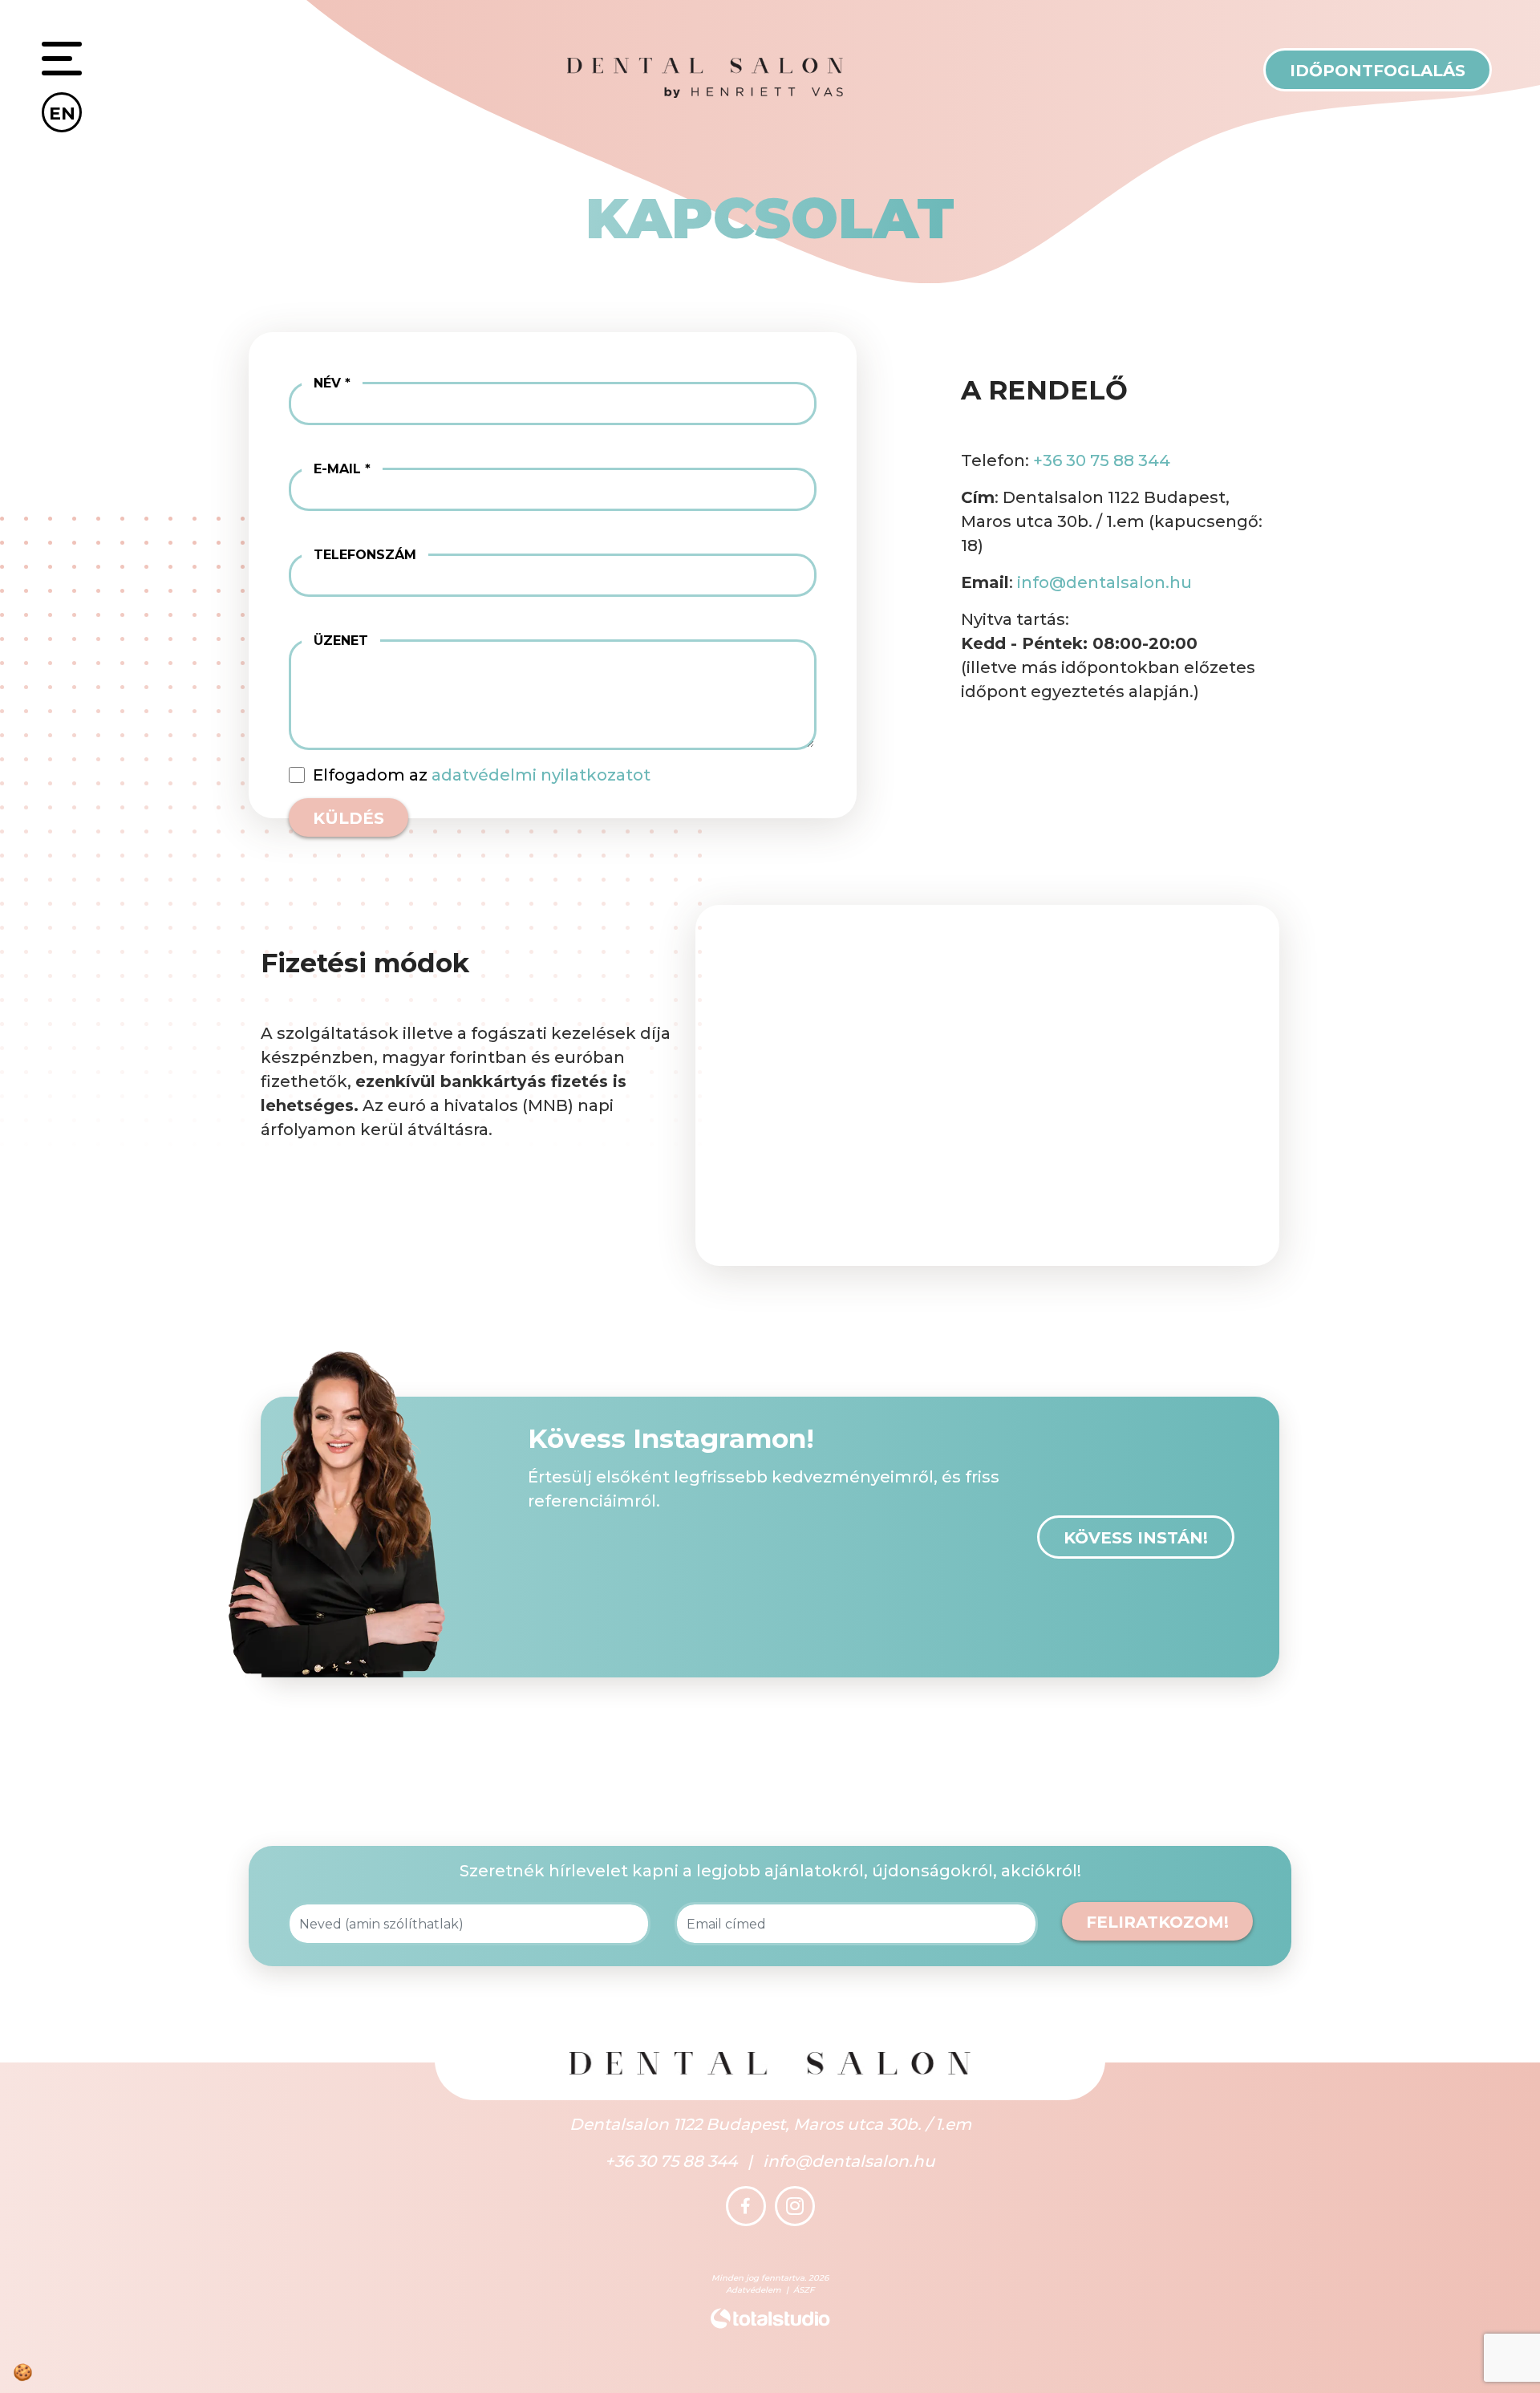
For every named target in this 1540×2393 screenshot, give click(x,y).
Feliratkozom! (1157, 1922)
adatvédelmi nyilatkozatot (541, 775)
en (62, 114)
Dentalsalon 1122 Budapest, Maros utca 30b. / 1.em (770, 2124)
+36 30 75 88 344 (1102, 460)
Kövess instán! (1136, 1538)
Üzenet (341, 641)
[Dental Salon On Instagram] (795, 2206)
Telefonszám (365, 555)
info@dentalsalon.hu (1104, 582)
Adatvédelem (754, 2290)
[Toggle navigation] (62, 62)
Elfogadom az (482, 775)
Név (327, 383)
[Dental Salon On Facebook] (746, 2206)
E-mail (337, 469)
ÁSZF (804, 2290)
